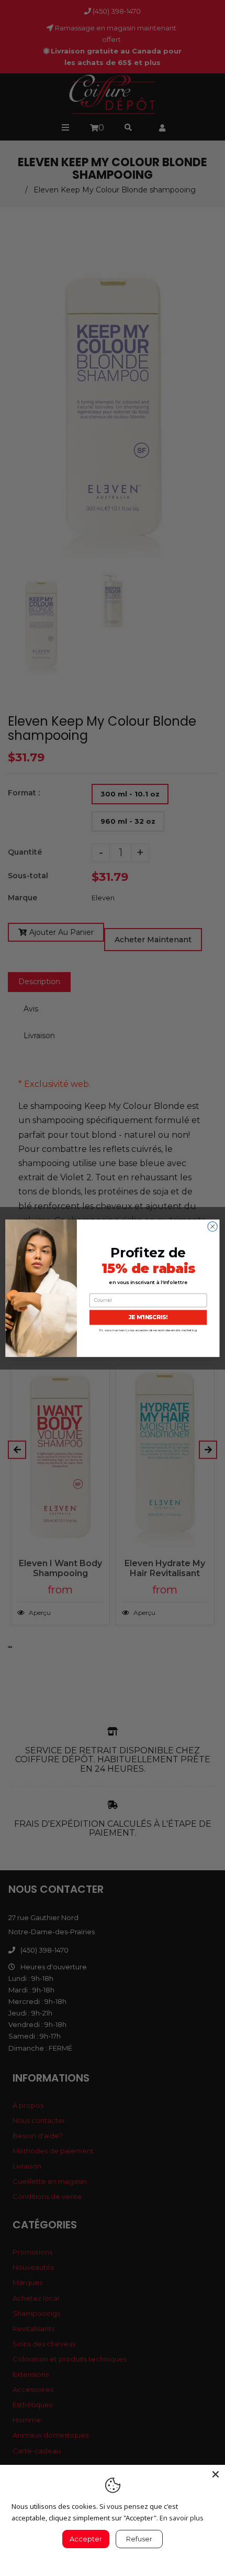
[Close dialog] (212, 1226)
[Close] (216, 2474)
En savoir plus (182, 2518)
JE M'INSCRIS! (148, 1317)
